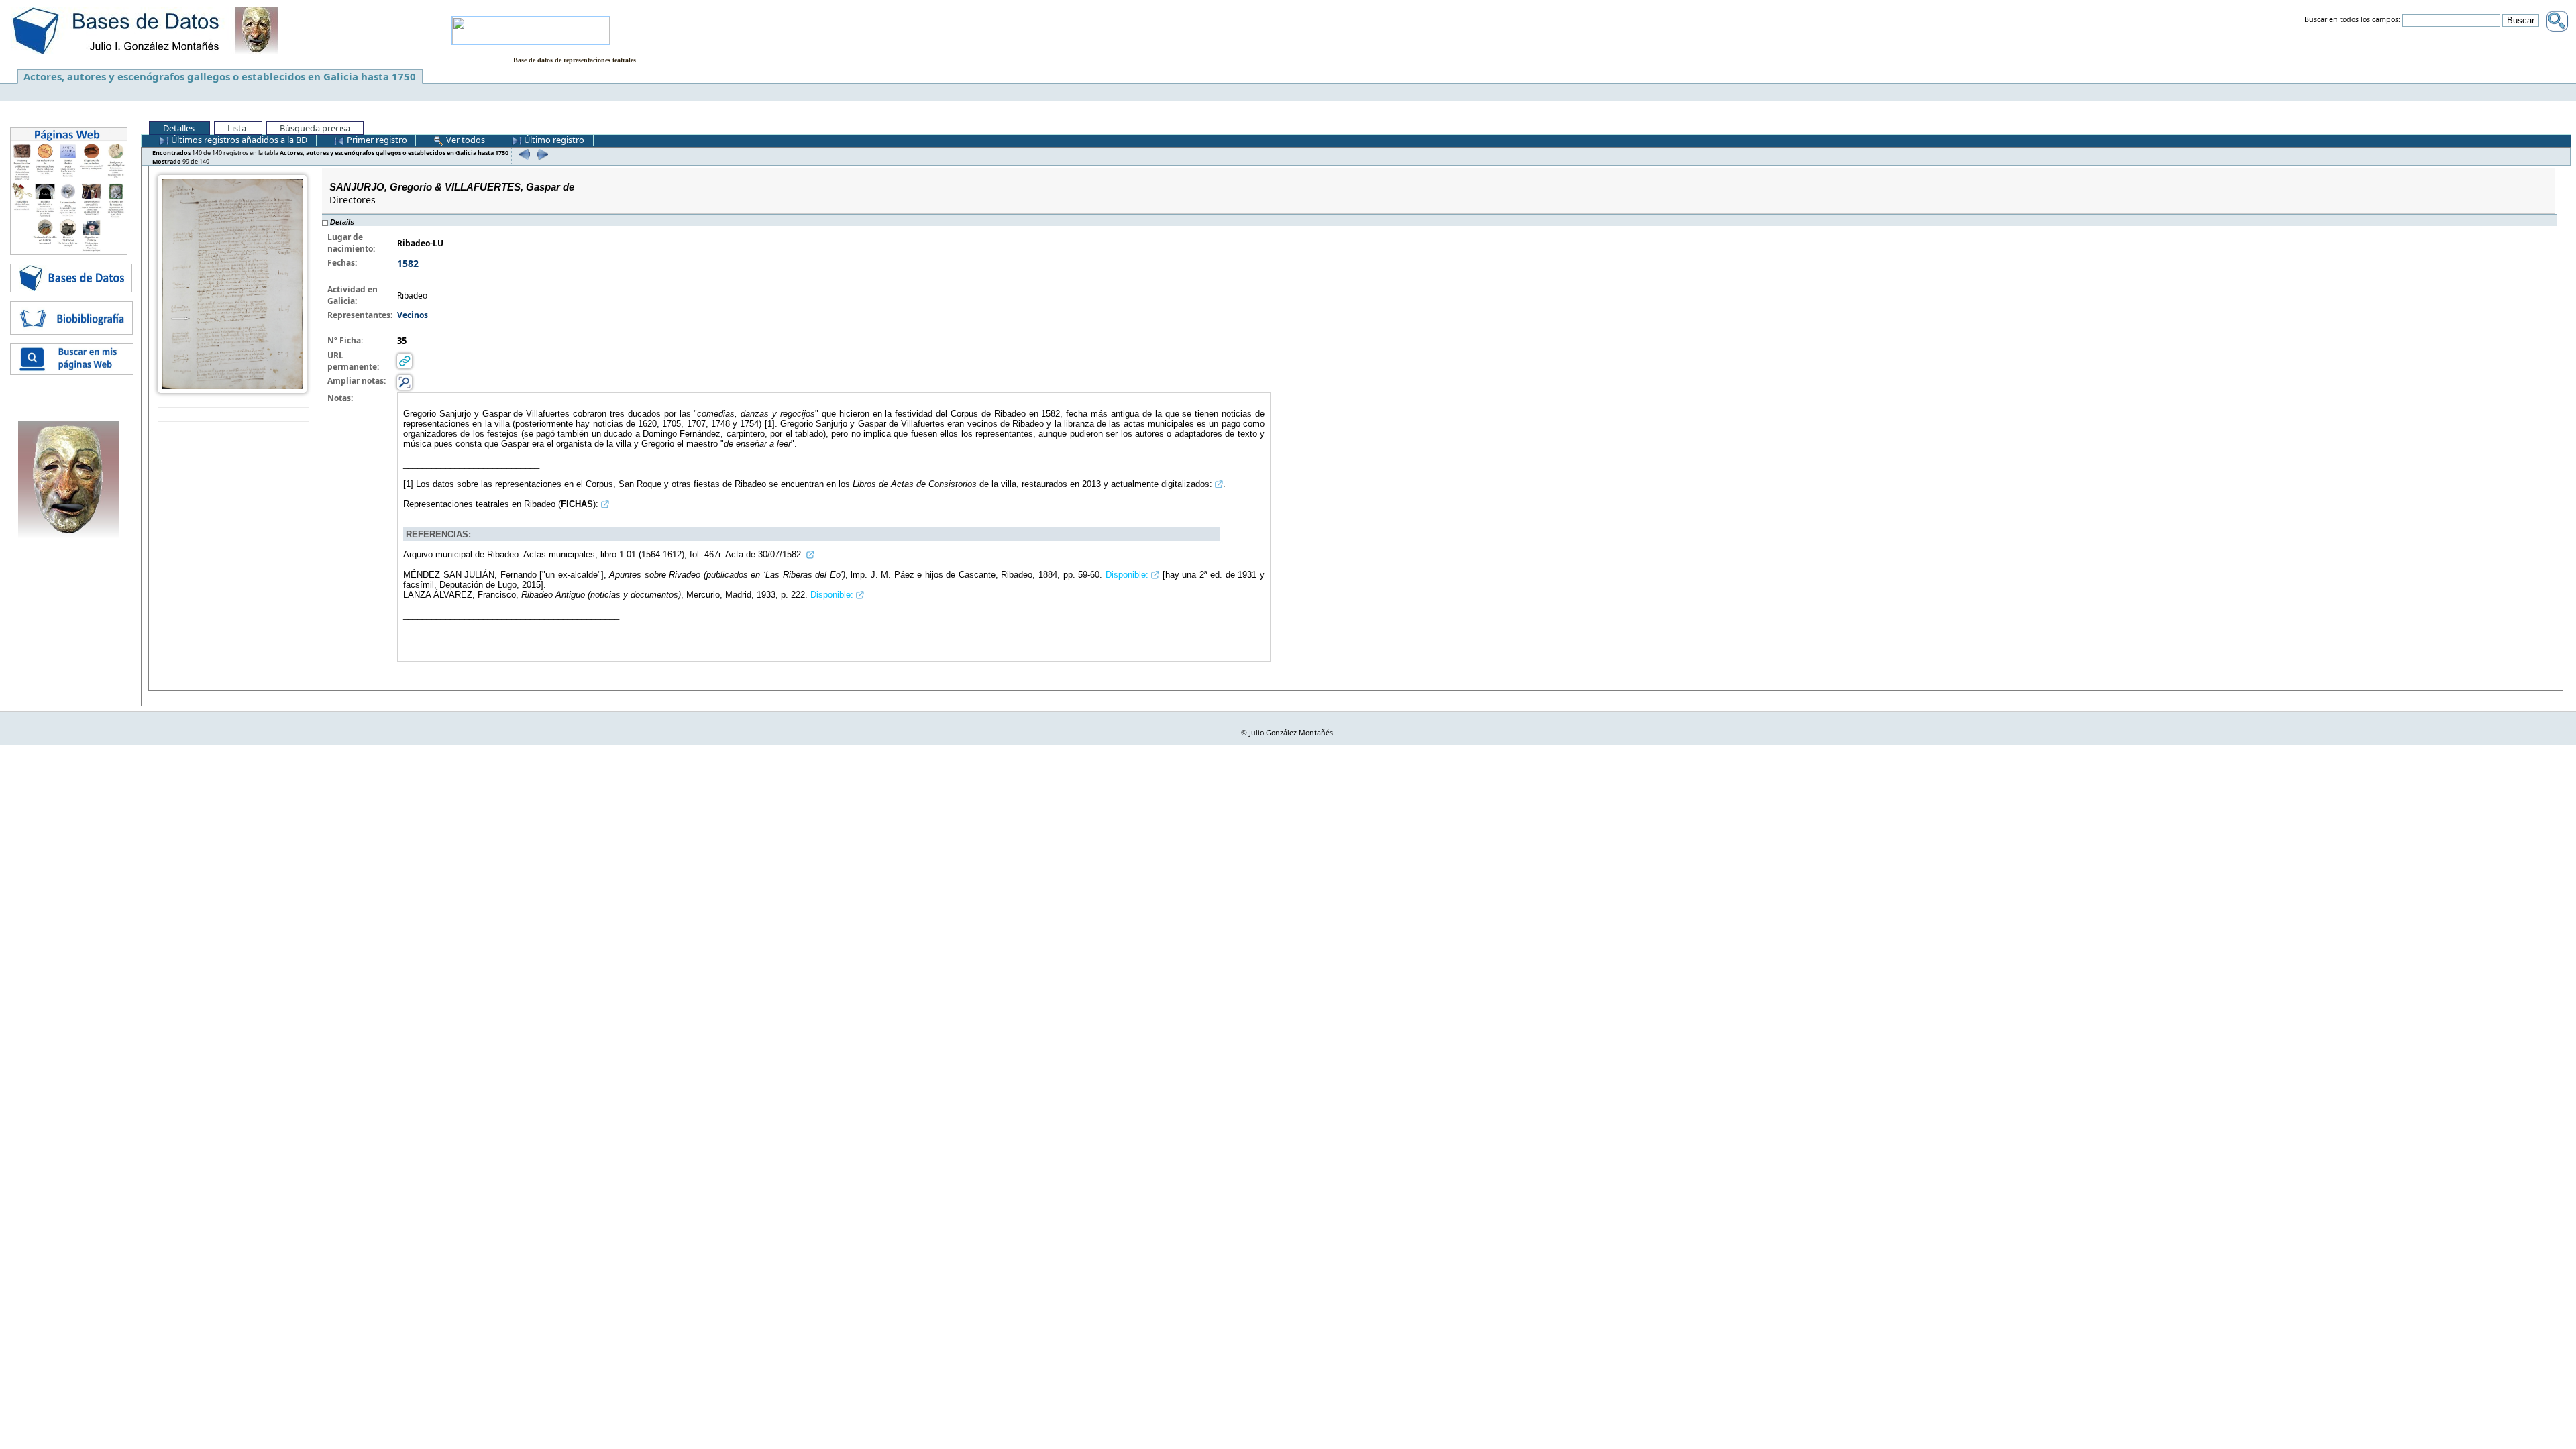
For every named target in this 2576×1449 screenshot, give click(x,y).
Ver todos (465, 140)
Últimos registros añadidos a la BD (238, 140)
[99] (541, 154)
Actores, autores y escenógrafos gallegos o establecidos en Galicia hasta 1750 (220, 76)
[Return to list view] (234, 415)
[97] (523, 154)
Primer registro (376, 140)
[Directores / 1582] (232, 283)
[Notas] (405, 382)
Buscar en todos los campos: (2352, 20)
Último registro (553, 140)
